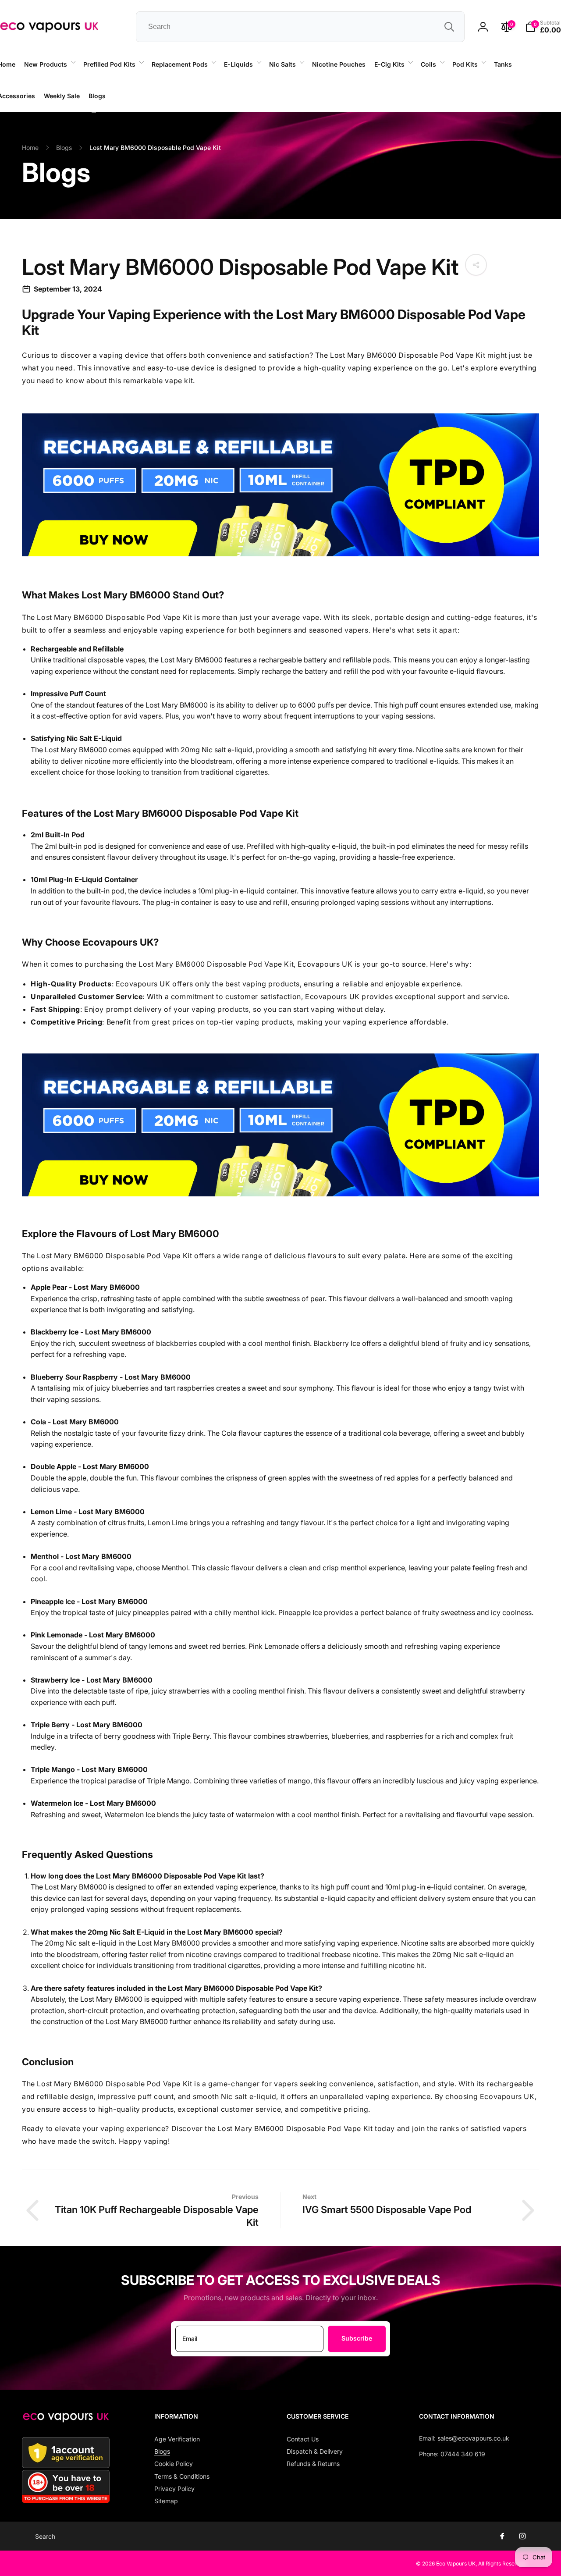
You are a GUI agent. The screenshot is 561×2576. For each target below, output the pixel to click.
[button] (49, 64)
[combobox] (300, 27)
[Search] (449, 27)
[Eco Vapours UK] (66, 2420)
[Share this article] (476, 265)
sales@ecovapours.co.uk (473, 2438)
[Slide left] (94, 112)
